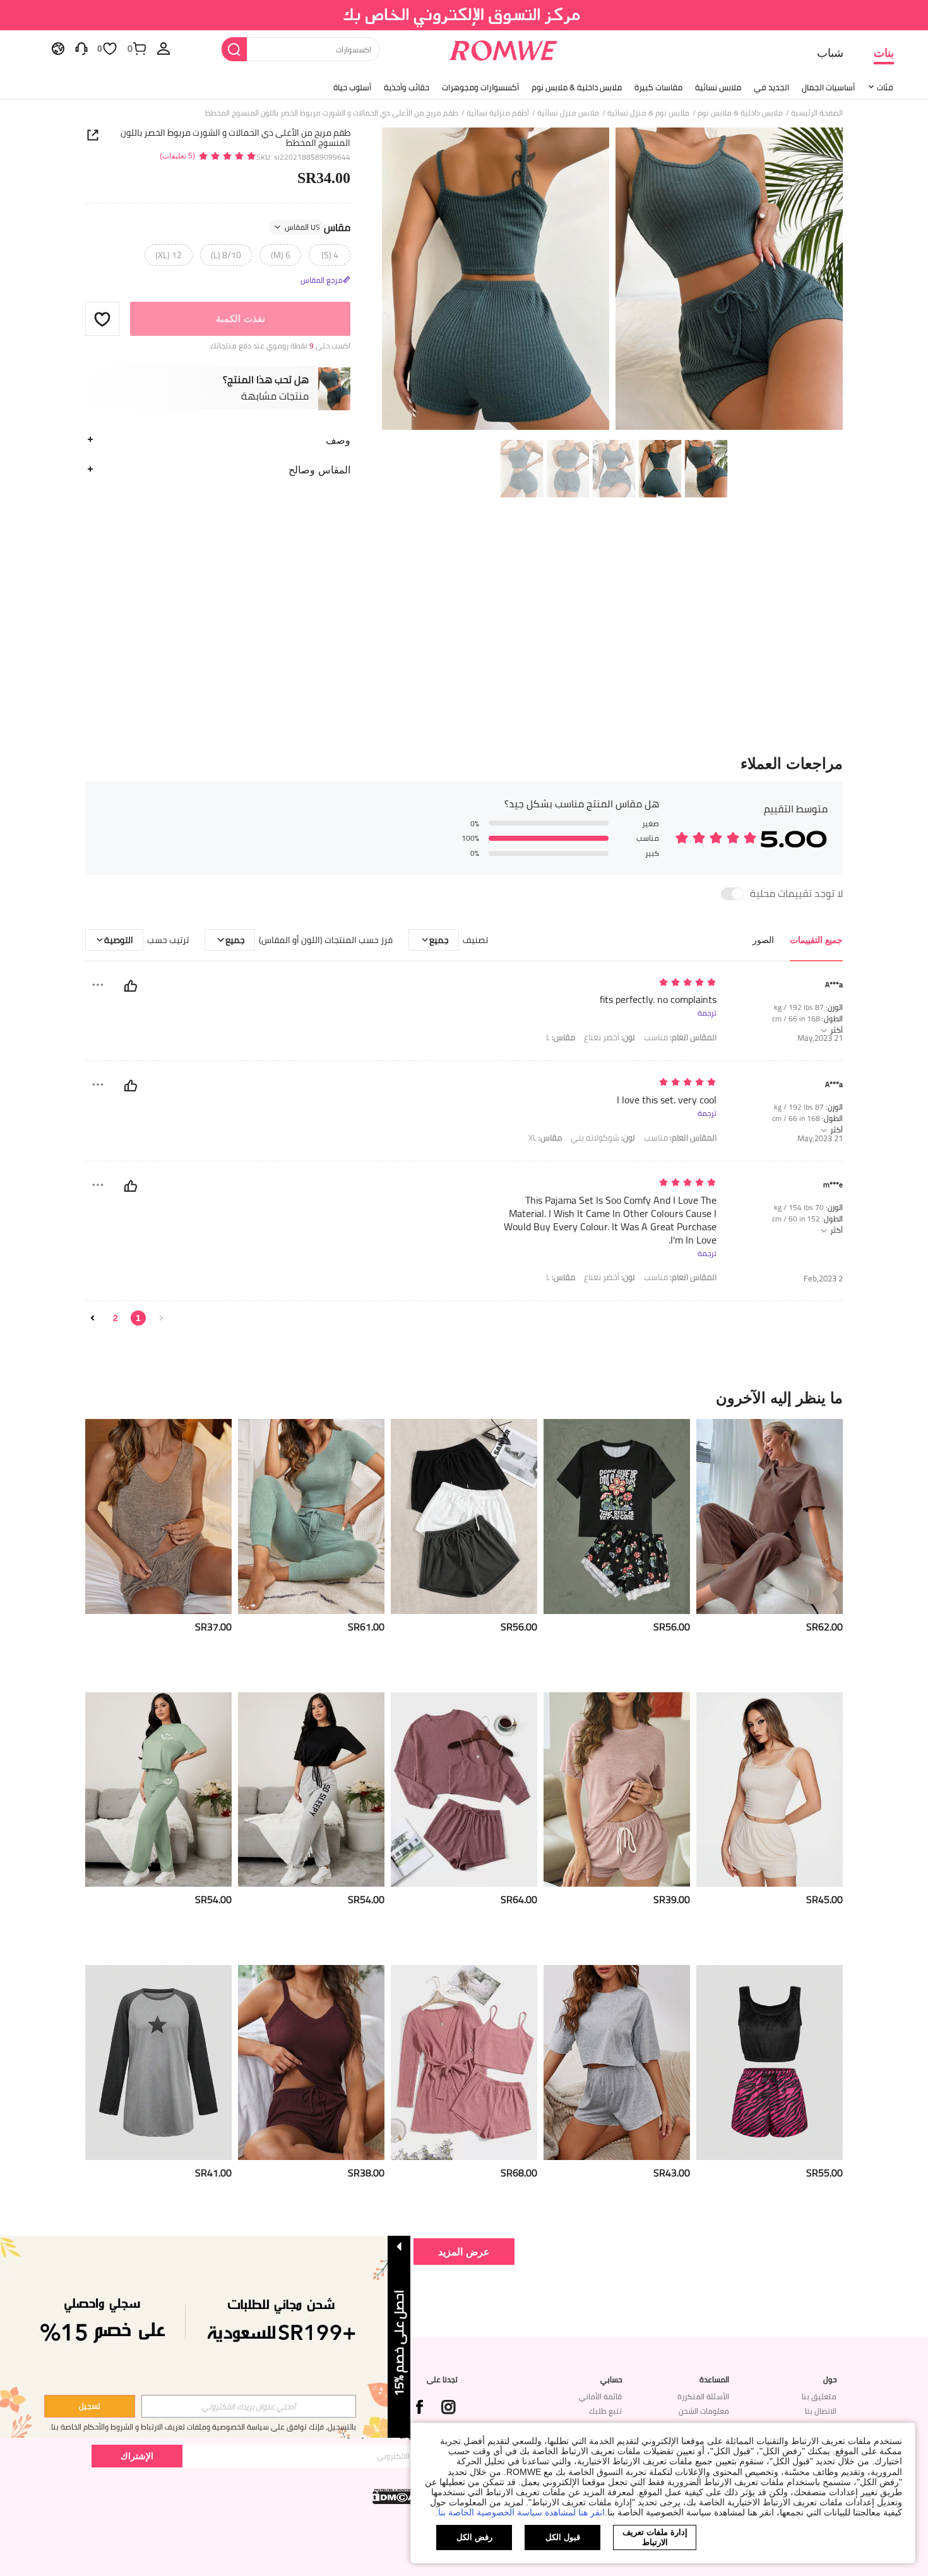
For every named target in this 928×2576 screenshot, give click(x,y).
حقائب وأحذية (407, 87)
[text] (609, 983)
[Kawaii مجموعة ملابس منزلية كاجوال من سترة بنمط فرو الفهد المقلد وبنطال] (770, 2063)
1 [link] (138, 1318)
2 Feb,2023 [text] (823, 1279)
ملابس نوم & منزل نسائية (648, 113)
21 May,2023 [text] (820, 1038)
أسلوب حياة (352, 87)
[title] (464, 1398)
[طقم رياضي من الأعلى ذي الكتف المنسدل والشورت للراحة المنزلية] (617, 2063)
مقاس (318, 227)
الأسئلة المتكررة (703, 2396)
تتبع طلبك (605, 2411)
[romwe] (503, 48)
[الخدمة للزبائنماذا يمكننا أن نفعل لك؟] (81, 48)
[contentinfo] (824, 1627)
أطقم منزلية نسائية (498, 113)
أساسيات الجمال (828, 87)
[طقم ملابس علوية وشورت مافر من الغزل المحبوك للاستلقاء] (617, 1790)
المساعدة (714, 2380)
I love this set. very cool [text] (667, 1100)
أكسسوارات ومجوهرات (480, 87)
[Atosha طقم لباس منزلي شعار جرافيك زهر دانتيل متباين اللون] (617, 1517)
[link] (464, 15)
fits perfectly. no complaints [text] (658, 1000)
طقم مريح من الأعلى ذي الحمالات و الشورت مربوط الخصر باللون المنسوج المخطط (235, 138)
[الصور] (612, 281)
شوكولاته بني (603, 1138)
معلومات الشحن (704, 2411)
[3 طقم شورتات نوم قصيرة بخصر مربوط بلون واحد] (464, 1517)
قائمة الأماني (600, 2396)
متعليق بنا (819, 2396)
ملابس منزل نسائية (568, 113)
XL (545, 1138)
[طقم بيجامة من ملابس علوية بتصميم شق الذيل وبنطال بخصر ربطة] (770, 1517)
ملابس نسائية (718, 87)
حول (830, 2380)
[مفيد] (131, 986)
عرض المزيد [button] (464, 2251)
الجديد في (771, 87)
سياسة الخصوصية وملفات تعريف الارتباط (205, 2427)
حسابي (611, 2380)
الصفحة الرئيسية (817, 113)
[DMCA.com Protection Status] (395, 2496)
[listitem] (770, 1551)
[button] (102, 319)
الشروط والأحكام (108, 2427)
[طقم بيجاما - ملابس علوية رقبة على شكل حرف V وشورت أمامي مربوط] (158, 1517)
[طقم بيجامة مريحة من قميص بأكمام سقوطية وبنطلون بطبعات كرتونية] (158, 1790)
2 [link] (116, 1318)
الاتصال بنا (821, 2411)
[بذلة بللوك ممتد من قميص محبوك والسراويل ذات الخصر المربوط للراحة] (311, 1517)
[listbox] (164, 48)
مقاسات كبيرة (658, 87)
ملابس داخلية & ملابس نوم (577, 87)
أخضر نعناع (610, 1037)
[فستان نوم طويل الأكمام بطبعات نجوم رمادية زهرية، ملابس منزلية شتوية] (158, 2063)
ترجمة (707, 1013)
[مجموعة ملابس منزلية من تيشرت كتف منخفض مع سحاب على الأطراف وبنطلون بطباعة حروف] (311, 1790)
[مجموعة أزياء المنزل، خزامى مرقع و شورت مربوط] (311, 2063)
